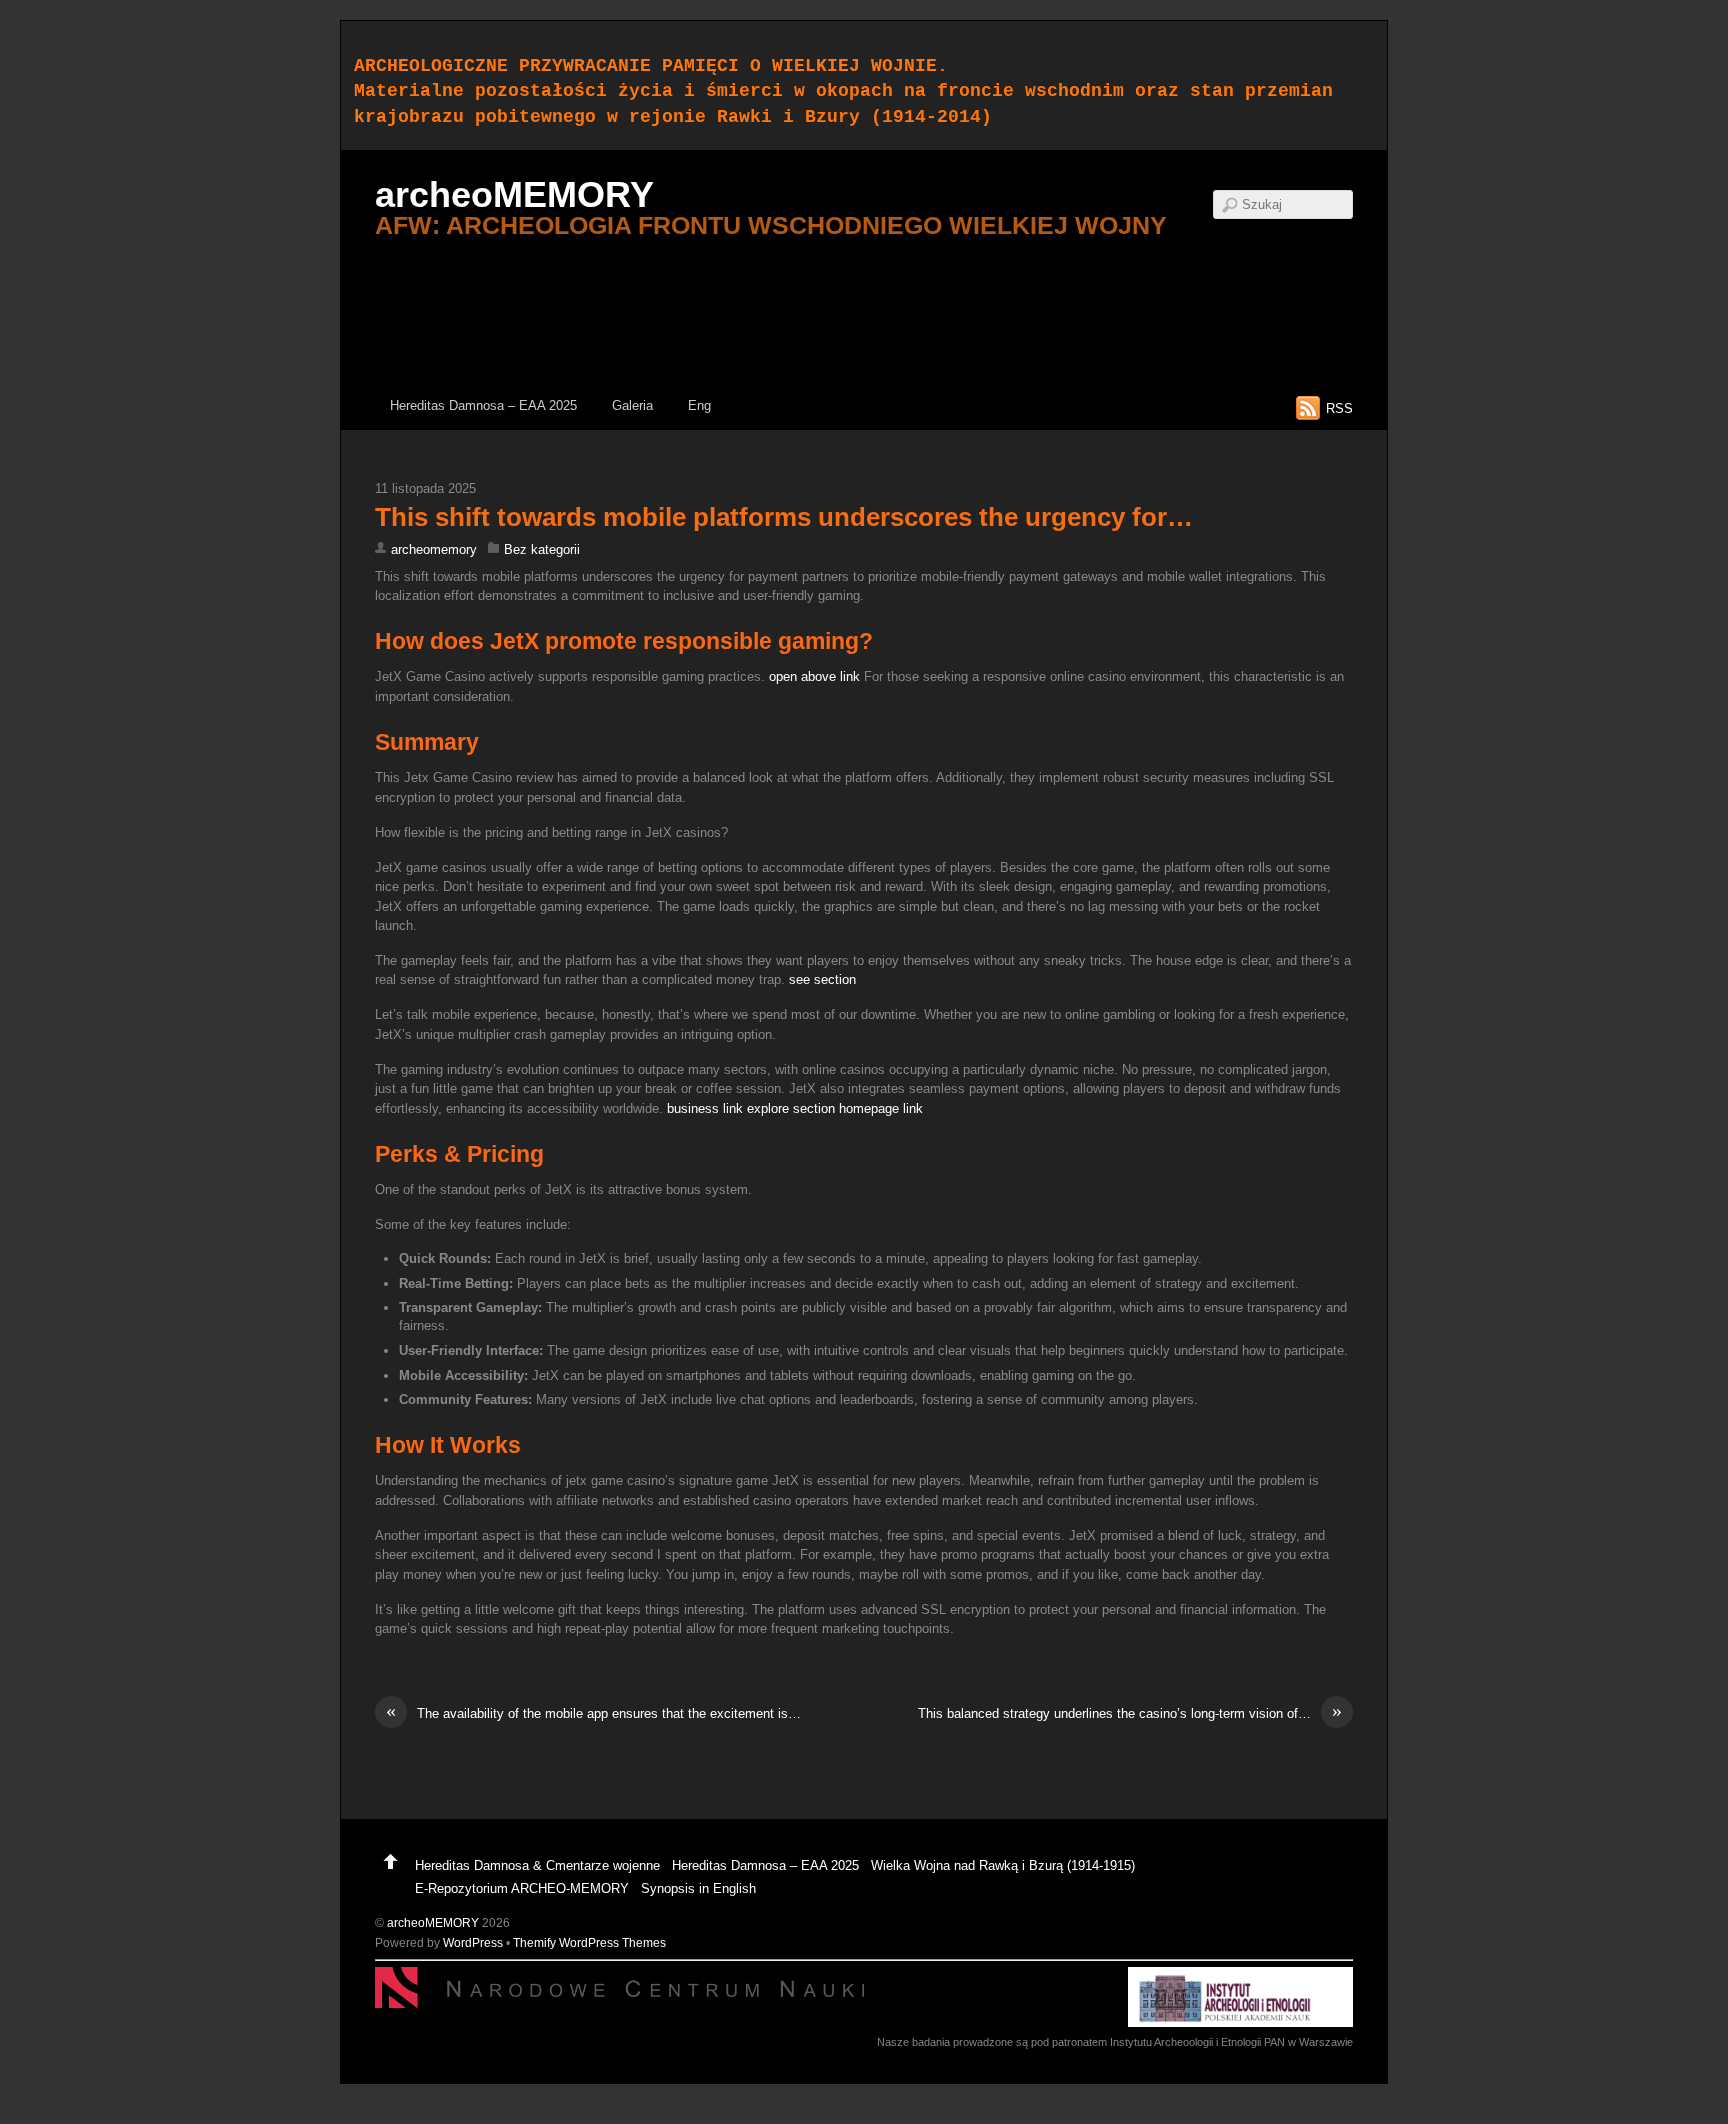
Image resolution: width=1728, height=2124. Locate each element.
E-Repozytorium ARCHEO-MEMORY (522, 1888)
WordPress (473, 1942)
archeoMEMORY (433, 1922)
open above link (814, 676)
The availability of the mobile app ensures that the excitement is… (593, 1712)
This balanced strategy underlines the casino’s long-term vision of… (1130, 1712)
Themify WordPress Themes (589, 1942)
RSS (1339, 408)
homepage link (881, 1108)
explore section (791, 1108)
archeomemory (434, 549)
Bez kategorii (542, 549)
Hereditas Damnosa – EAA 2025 (483, 405)
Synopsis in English (698, 1888)
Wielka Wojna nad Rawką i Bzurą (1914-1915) (1003, 1865)
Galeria (632, 405)
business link (705, 1108)
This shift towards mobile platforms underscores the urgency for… (784, 517)
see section (822, 979)
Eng (699, 405)
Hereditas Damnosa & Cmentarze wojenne (537, 1865)
